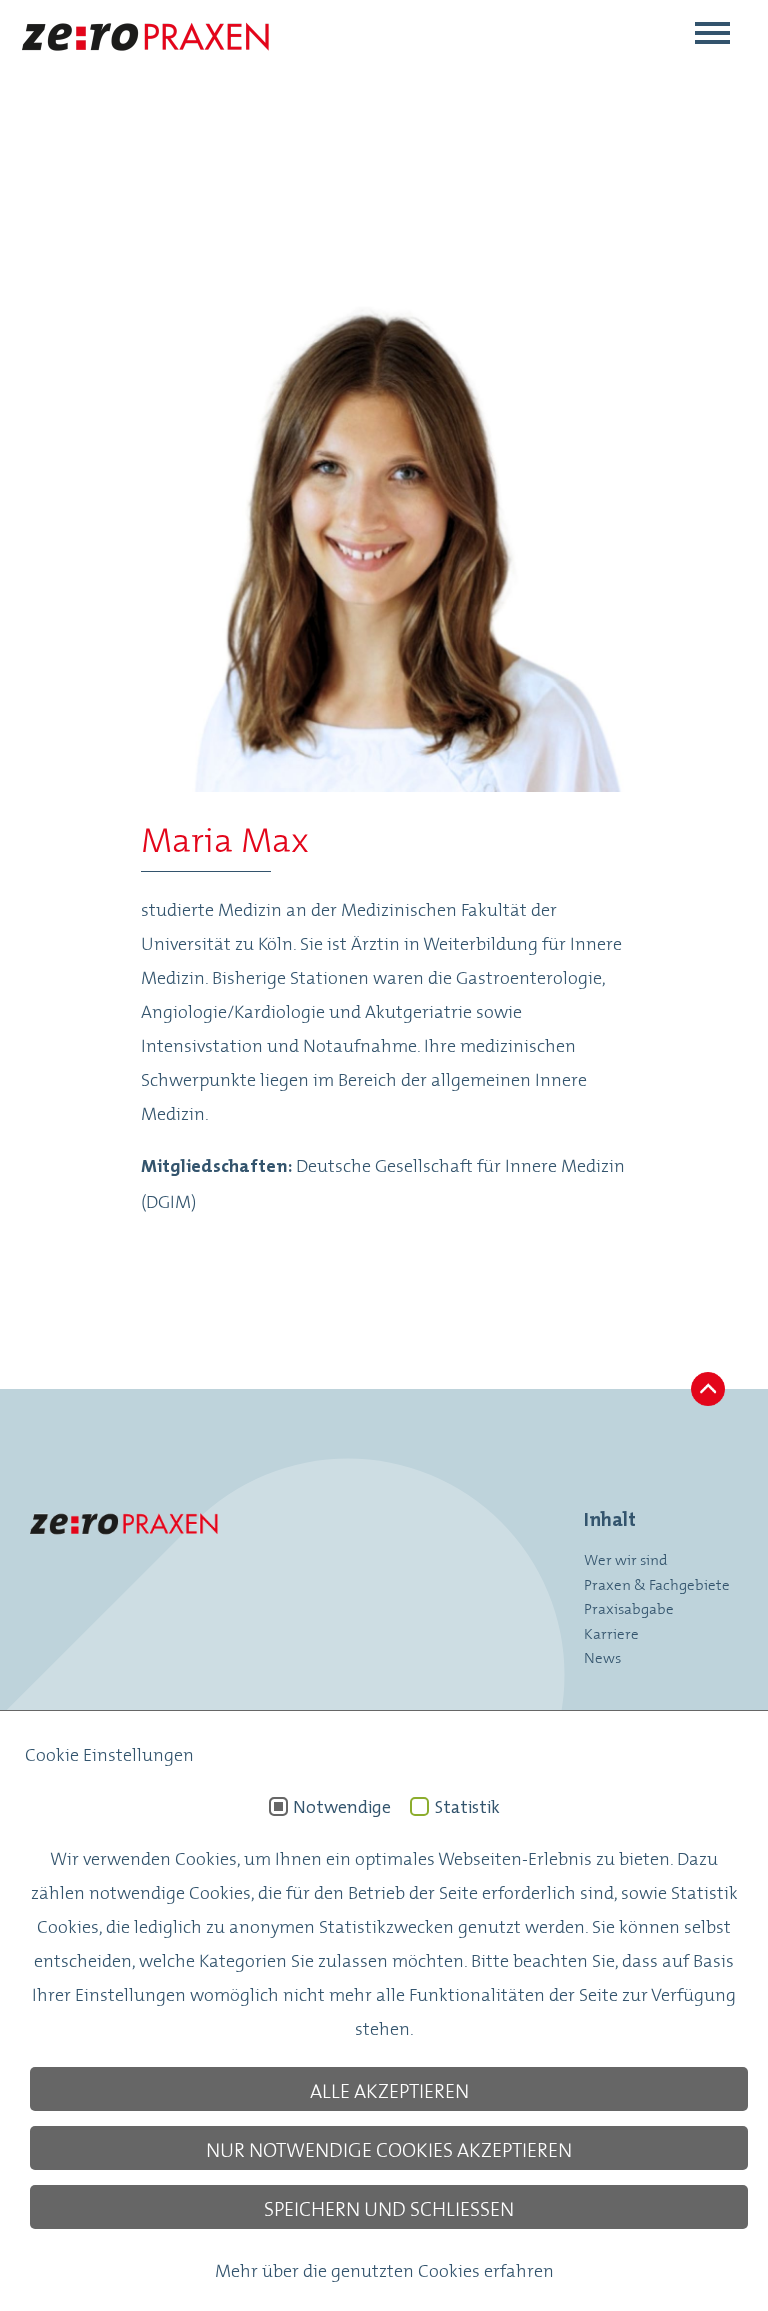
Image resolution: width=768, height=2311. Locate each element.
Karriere (611, 1632)
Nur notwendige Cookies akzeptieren (389, 2148)
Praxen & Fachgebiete (657, 1583)
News (602, 1656)
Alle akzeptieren (389, 2089)
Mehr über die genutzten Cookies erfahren (384, 2269)
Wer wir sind (626, 1558)
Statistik (467, 1807)
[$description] (144, 66)
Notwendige (342, 1807)
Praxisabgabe (629, 1607)
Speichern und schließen (389, 2207)
